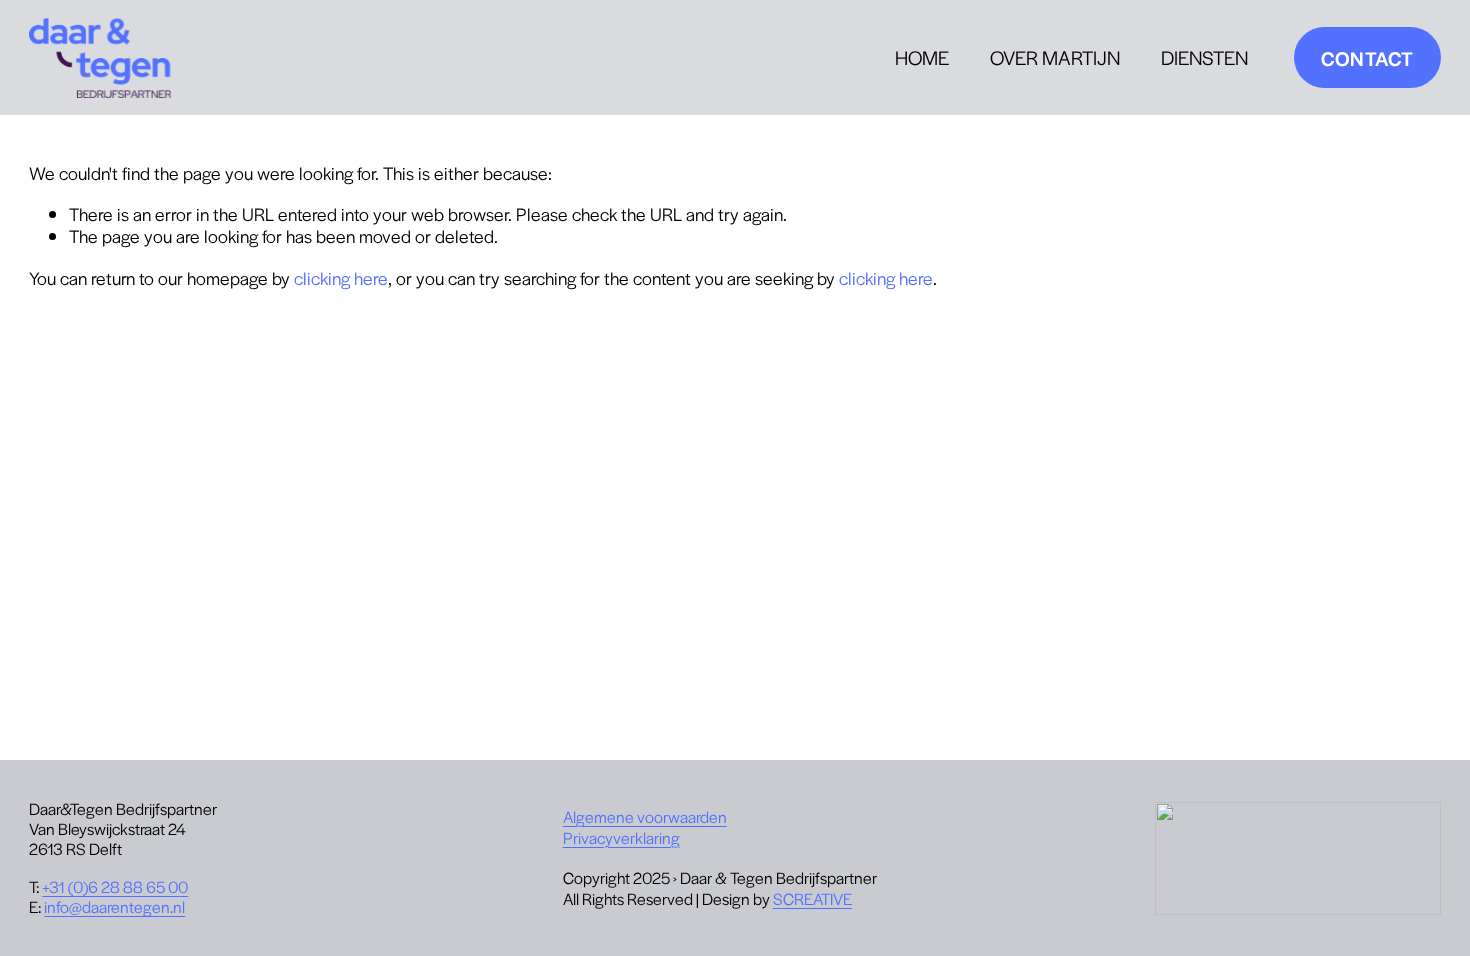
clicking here (341, 277)
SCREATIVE (812, 899)
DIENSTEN (1204, 57)
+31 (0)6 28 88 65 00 (115, 887)
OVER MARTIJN (1055, 57)
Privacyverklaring (621, 838)
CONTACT (1367, 58)
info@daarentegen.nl (114, 907)
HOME (922, 57)
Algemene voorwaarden (645, 817)
